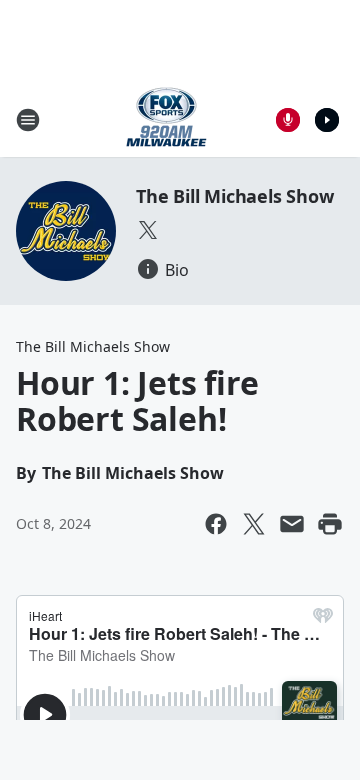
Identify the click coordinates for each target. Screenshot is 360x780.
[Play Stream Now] (327, 120)
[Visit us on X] (148, 230)
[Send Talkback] (288, 120)
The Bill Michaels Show (235, 196)
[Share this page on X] (254, 524)
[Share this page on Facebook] (216, 524)
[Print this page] (330, 524)
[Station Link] (166, 119)
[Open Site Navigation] (28, 120)
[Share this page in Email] (292, 524)
